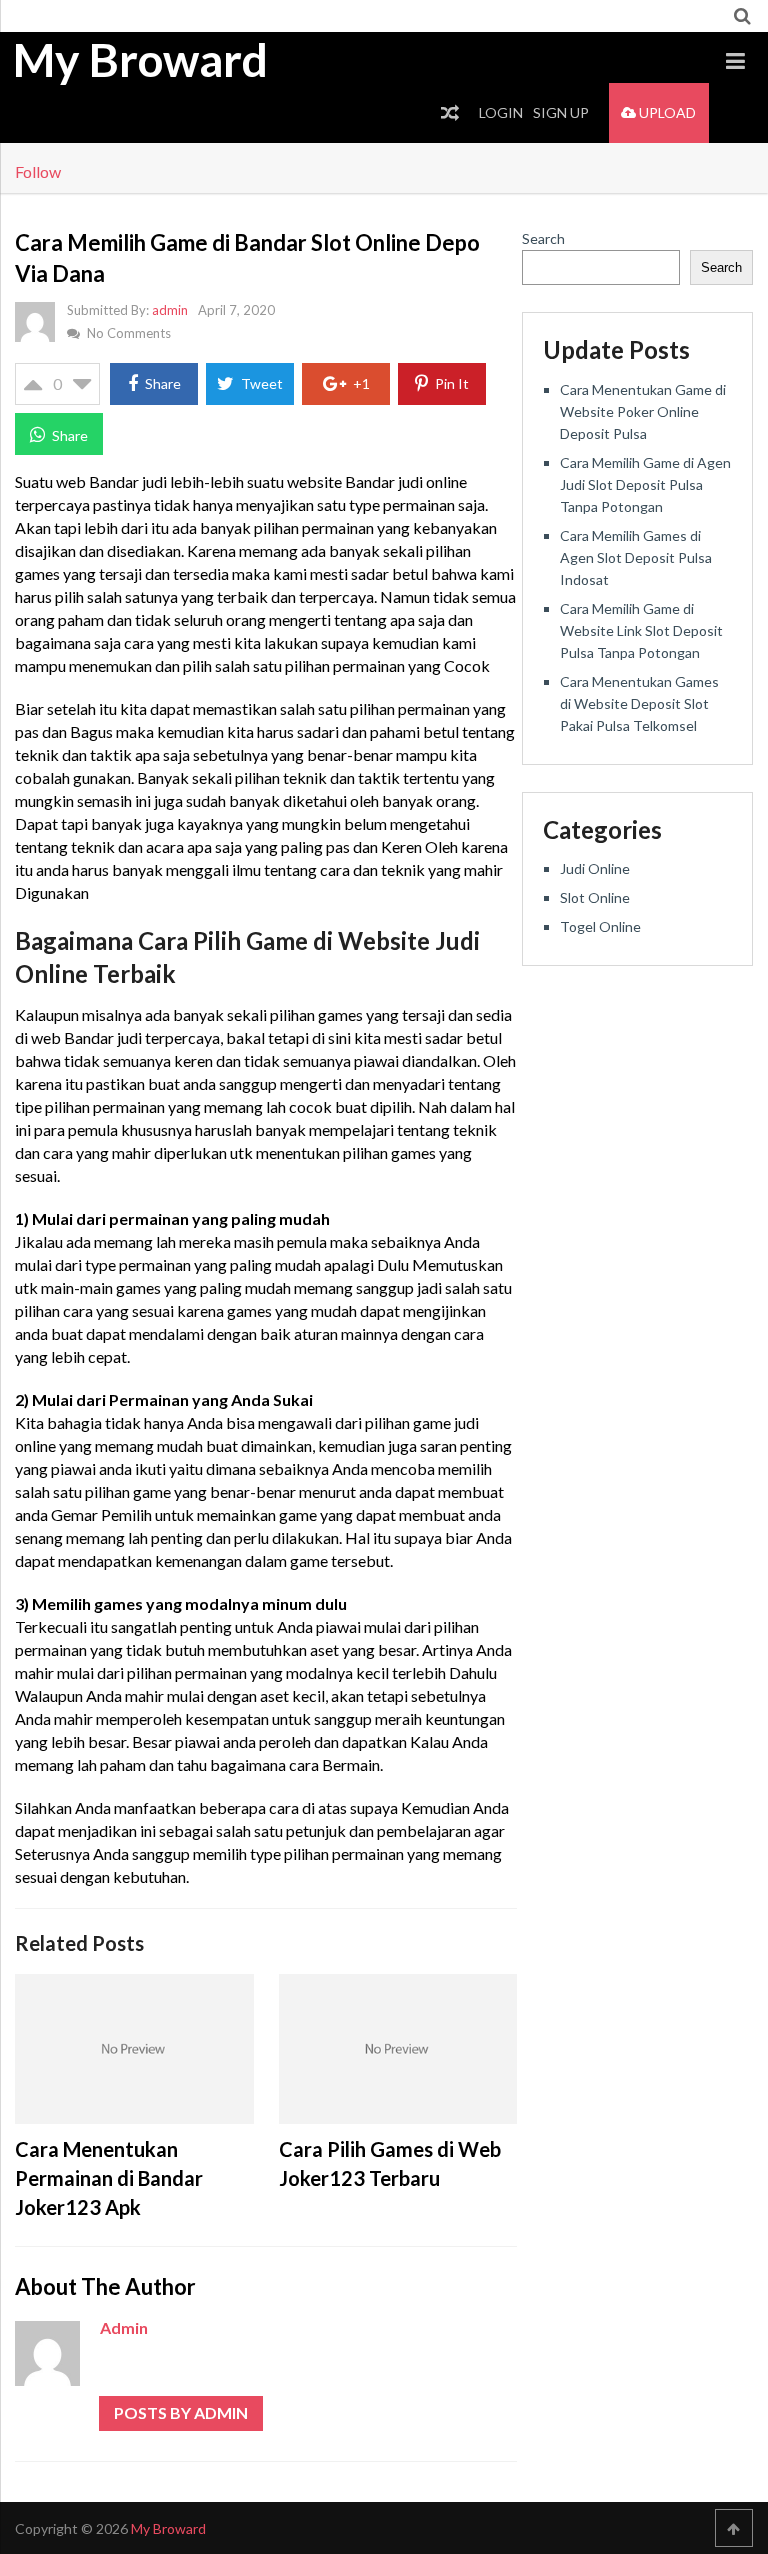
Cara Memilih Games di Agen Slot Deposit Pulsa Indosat (636, 557)
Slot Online (595, 897)
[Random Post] (450, 113)
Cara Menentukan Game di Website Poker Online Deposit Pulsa (643, 411)
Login (501, 112)
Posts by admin (181, 2412)
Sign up (561, 112)
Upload (666, 112)
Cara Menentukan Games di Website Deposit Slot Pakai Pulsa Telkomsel (639, 703)
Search (543, 238)
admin (170, 310)
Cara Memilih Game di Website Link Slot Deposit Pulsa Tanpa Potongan (641, 630)
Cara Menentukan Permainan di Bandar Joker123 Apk (109, 2178)
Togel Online (600, 926)
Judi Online (595, 868)
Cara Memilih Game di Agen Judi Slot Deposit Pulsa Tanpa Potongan (645, 484)
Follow (38, 171)
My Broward (140, 60)
